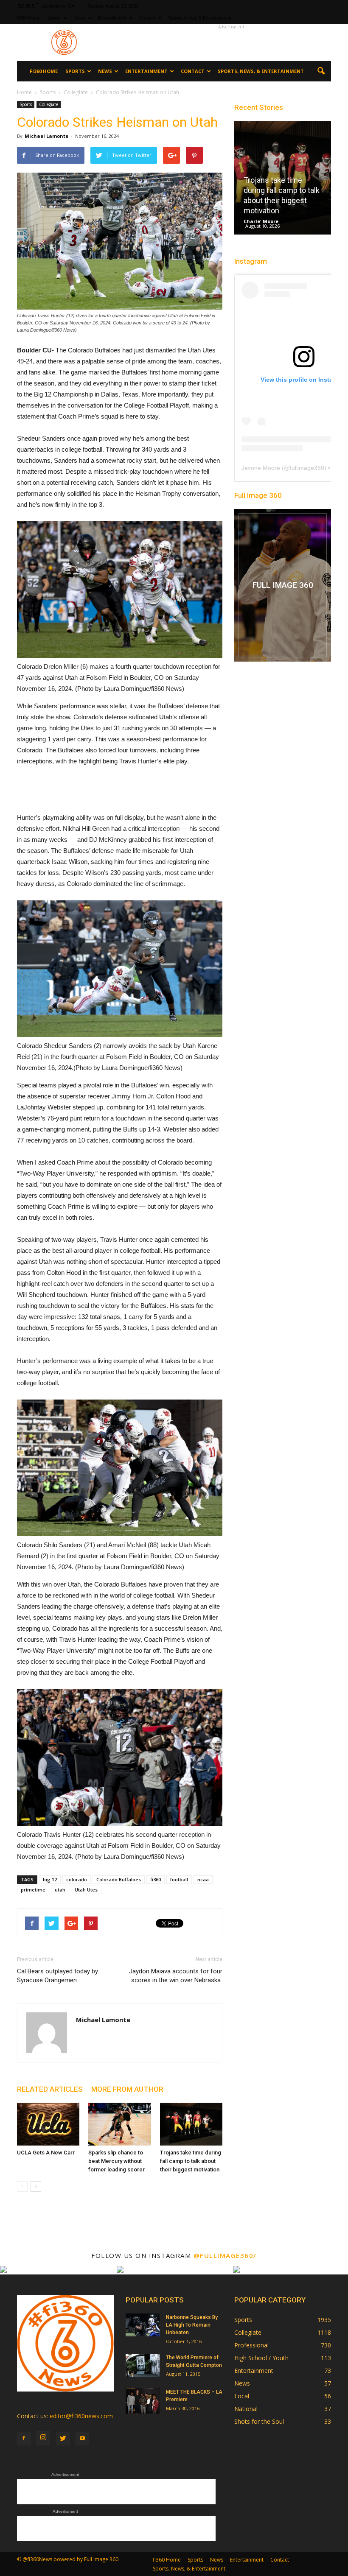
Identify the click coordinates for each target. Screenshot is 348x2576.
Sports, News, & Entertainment (200, 18)
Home (24, 92)
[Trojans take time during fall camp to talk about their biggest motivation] (191, 2124)
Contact (147, 18)
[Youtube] (82, 2439)
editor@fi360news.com (81, 2416)
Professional (251, 2345)
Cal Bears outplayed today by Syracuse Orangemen (58, 1976)
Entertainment (112, 18)
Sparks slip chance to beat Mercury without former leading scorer (116, 2161)
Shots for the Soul (259, 2421)
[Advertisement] (231, 42)
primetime (33, 1890)
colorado (77, 1879)
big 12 (50, 1879)
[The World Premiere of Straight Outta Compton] (143, 2365)
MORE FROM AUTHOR (127, 2089)
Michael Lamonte (46, 136)
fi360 (156, 1879)
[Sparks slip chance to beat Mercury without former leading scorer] (119, 2124)
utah (60, 1890)
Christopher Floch (270, 221)
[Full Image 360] (283, 585)
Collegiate (49, 104)
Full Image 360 (258, 495)
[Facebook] (24, 2439)
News (79, 18)
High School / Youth (261, 2358)
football (179, 1879)
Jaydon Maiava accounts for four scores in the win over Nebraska (176, 1976)
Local (242, 2396)
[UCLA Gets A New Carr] (48, 2124)
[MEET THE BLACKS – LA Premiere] (143, 2401)
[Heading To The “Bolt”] (287, 180)
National (246, 2409)
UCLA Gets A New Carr (46, 2153)
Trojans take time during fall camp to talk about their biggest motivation (191, 2161)
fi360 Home (29, 18)
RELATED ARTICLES (50, 2089)
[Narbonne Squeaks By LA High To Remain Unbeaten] (143, 2325)
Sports (54, 18)
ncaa (203, 1879)
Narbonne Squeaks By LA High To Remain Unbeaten (192, 2325)
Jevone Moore (261, 468)
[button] (321, 71)
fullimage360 (307, 468)
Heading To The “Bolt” (285, 211)
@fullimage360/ (225, 2255)
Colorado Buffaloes (119, 1879)
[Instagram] (43, 2438)
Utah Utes (86, 1890)
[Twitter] (63, 2439)
